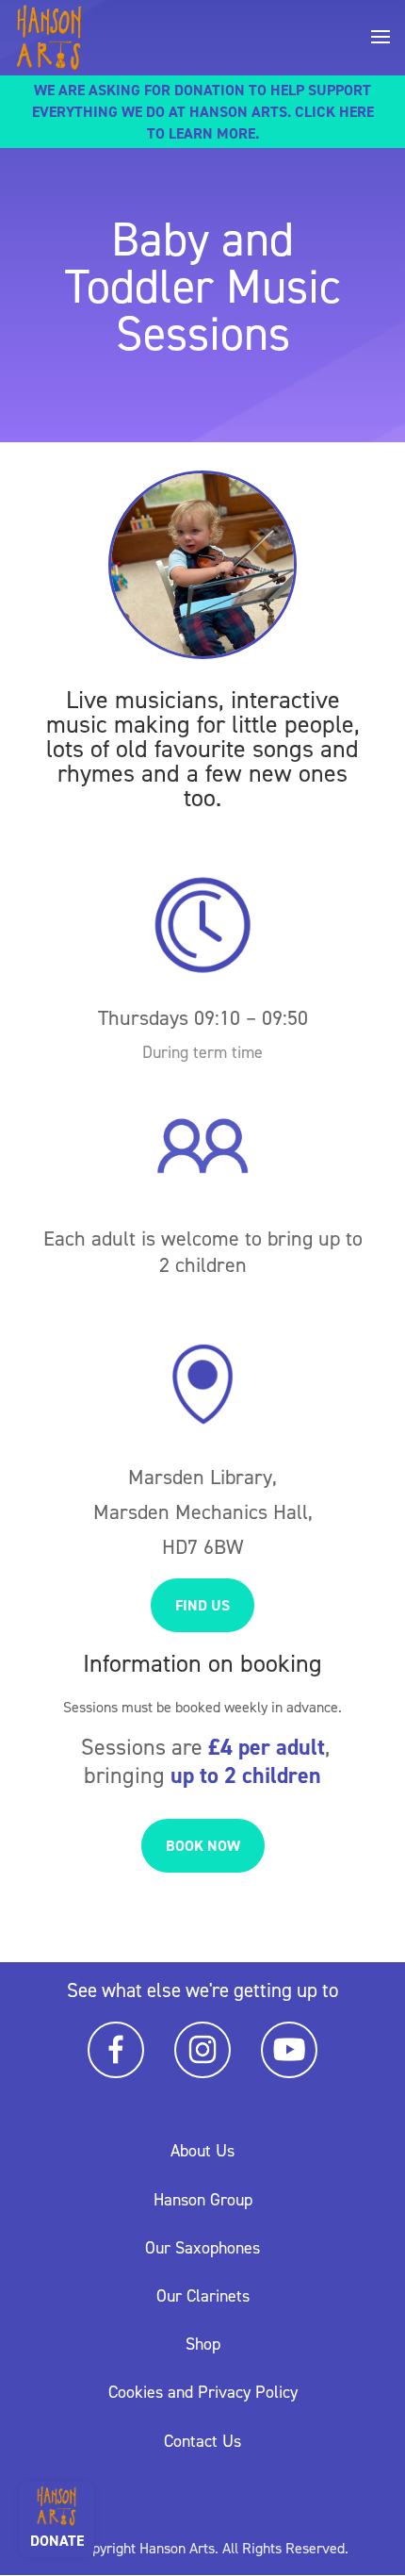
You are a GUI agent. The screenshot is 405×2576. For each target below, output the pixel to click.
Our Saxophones (202, 2248)
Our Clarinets (203, 2296)
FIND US (202, 1605)
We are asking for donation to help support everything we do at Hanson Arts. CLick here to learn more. (203, 112)
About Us (202, 2151)
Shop (203, 2344)
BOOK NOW (203, 1846)
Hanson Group (203, 2200)
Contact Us (202, 2441)
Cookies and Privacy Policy (203, 2392)
